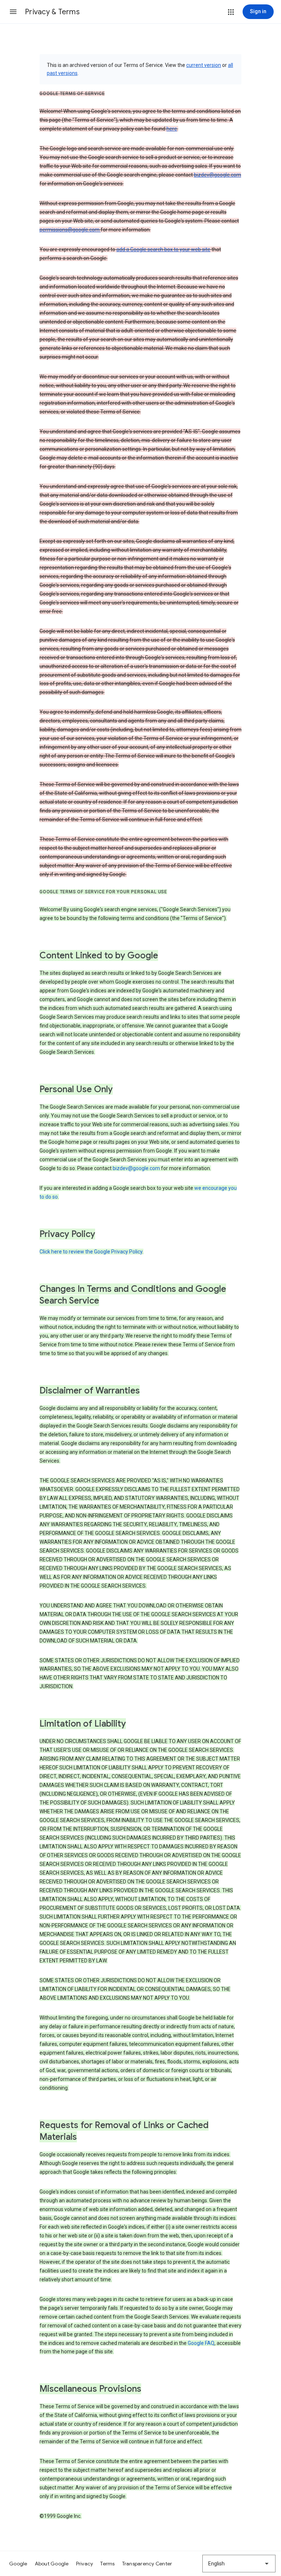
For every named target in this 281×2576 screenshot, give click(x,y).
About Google (52, 2564)
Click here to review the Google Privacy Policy (91, 1252)
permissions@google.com (70, 230)
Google (18, 2564)
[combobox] (239, 2564)
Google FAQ (201, 2343)
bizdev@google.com (218, 175)
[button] (13, 12)
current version (204, 65)
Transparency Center (147, 2564)
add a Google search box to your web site (163, 249)
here (172, 129)
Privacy (85, 2564)
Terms (107, 2564)
